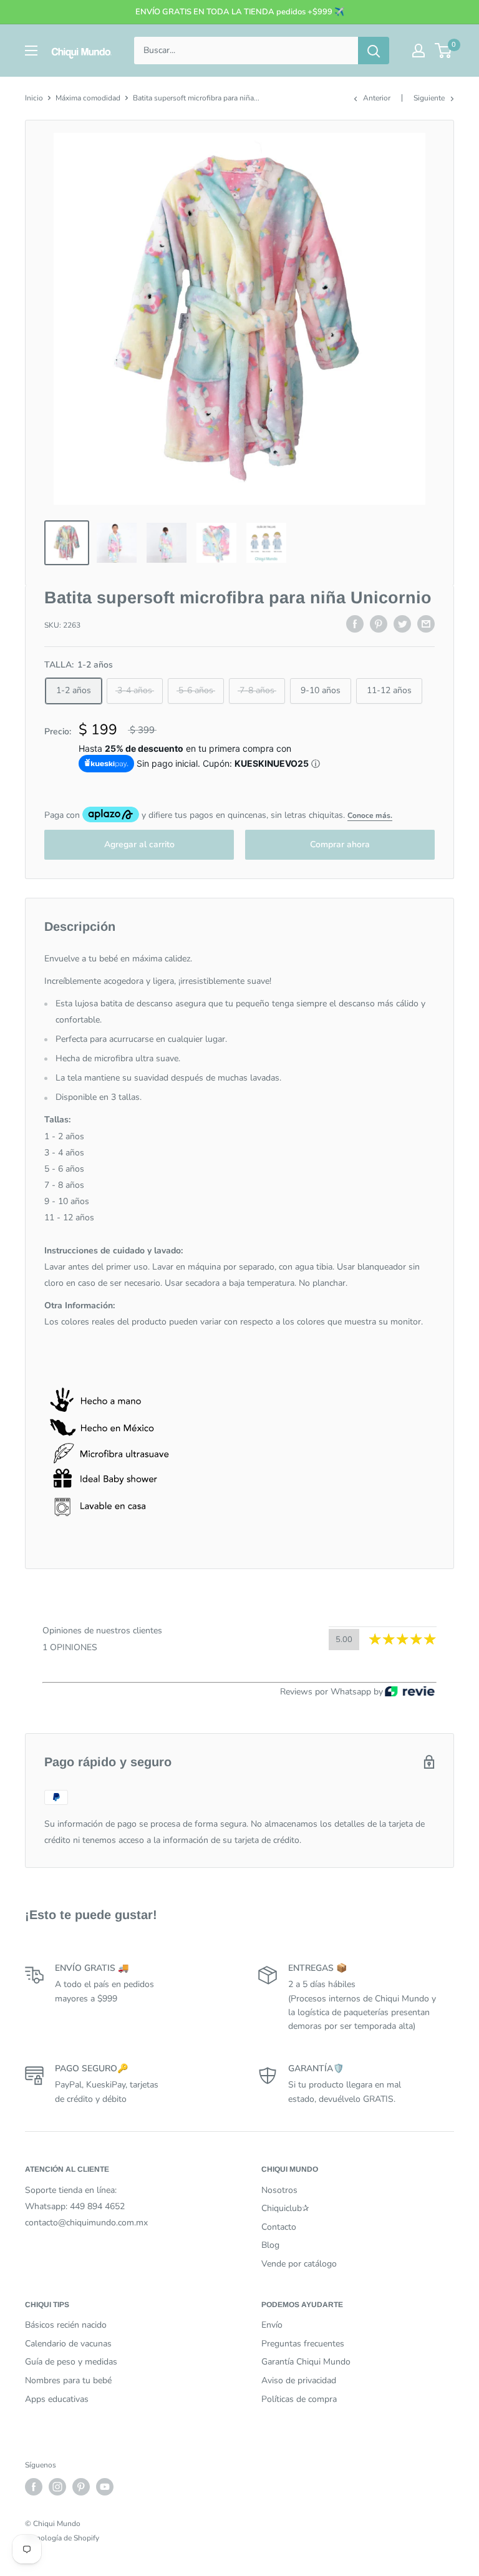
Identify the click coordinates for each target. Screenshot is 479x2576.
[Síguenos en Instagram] (57, 2487)
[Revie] (410, 1692)
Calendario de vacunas (68, 2344)
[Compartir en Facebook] (355, 624)
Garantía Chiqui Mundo (306, 2362)
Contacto (279, 2227)
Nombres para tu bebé (68, 2380)
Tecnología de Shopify (62, 2538)
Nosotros (279, 2190)
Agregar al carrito (139, 844)
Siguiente (429, 98)
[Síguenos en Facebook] (34, 2487)
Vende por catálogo (299, 2264)
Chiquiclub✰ (285, 2208)
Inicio (34, 98)
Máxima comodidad (88, 98)
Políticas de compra (299, 2399)
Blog (270, 2245)
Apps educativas (57, 2399)
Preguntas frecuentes (303, 2344)
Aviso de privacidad (299, 2380)
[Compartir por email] (426, 624)
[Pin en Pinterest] (379, 624)
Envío (272, 2325)
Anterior (377, 98)
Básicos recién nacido (66, 2325)
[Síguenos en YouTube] (105, 2487)
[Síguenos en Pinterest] (81, 2487)
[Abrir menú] (31, 51)
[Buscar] (374, 51)
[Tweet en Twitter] (402, 624)
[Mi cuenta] (419, 51)
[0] (444, 51)
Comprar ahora (340, 844)
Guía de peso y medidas (71, 2362)
